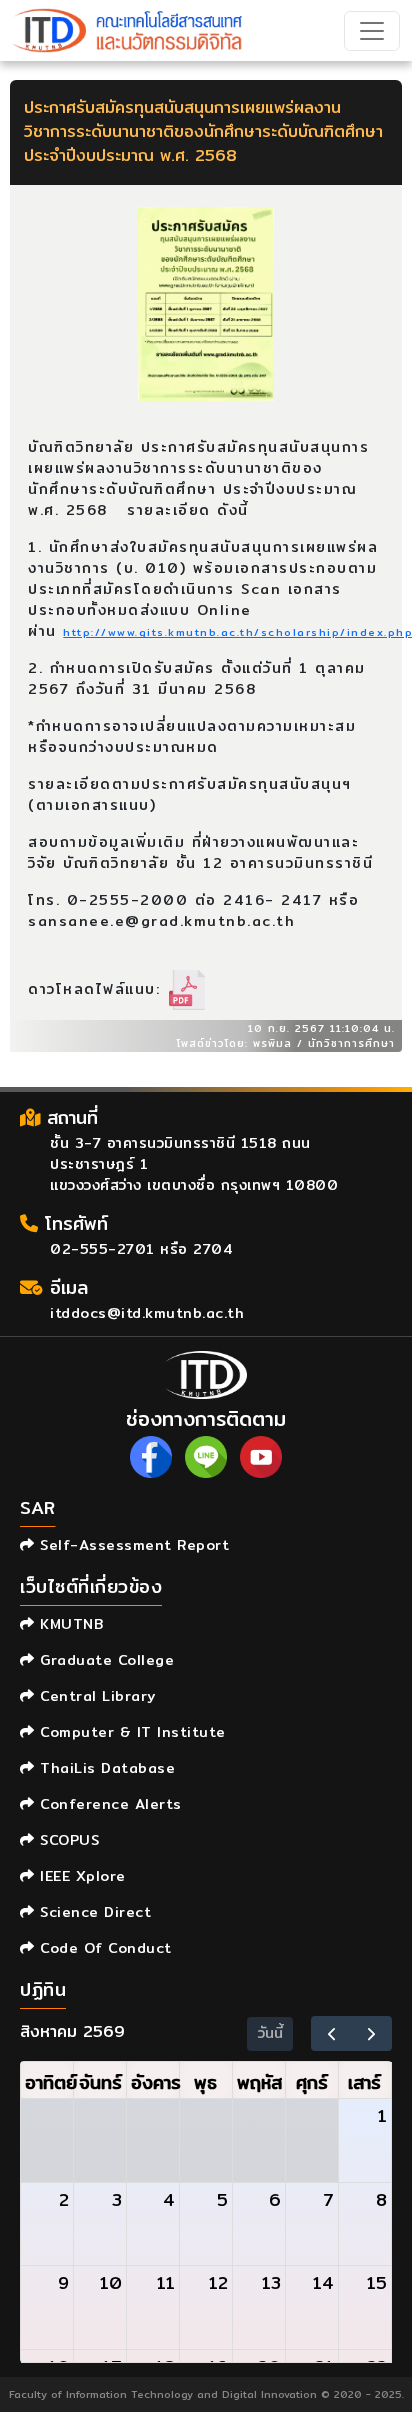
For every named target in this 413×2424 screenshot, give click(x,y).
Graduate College (104, 1660)
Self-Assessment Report (132, 1545)
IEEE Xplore (80, 1876)
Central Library (95, 1696)
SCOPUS (67, 1840)
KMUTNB (69, 1624)
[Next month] (371, 2033)
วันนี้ (270, 2033)
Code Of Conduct (103, 1948)
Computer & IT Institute (130, 1732)
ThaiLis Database (105, 1768)
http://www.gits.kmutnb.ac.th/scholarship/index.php (238, 632)
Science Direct (93, 1912)
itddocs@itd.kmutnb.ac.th (147, 1313)
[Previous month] (331, 2033)
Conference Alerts (108, 1804)
